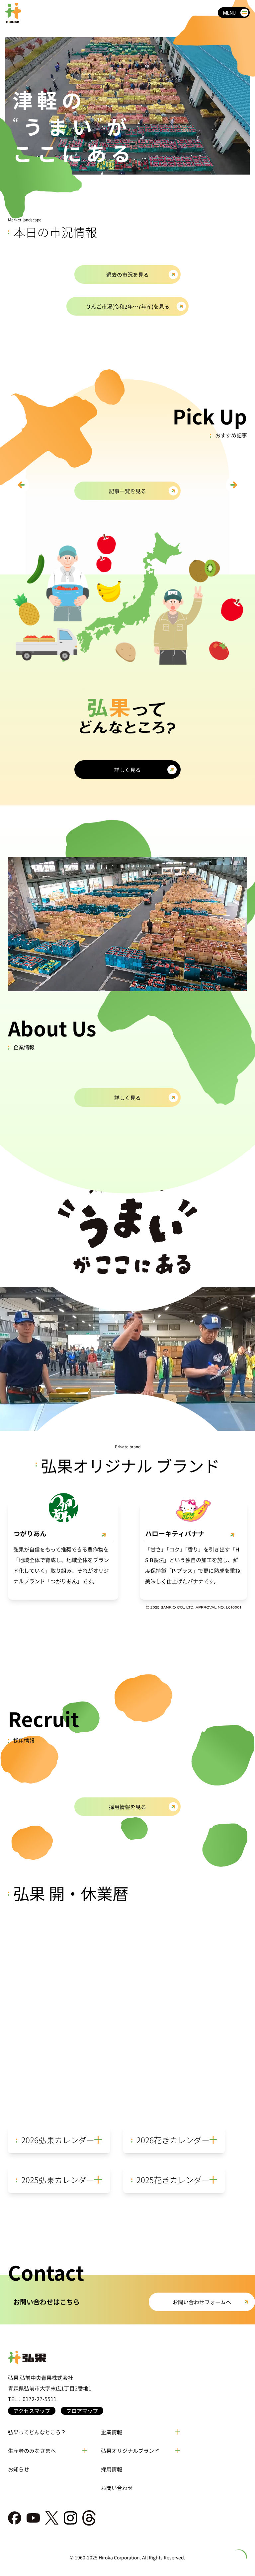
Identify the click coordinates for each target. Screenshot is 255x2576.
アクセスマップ (32, 2411)
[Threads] (89, 2518)
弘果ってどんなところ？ (37, 2432)
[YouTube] (33, 2518)
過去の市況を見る (127, 274)
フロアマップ (82, 2411)
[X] (52, 2518)
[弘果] (127, 2358)
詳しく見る (127, 770)
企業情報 (112, 2432)
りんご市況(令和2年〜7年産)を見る (127, 306)
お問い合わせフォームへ (202, 2302)
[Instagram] (70, 2518)
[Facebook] (15, 2518)
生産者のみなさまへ (32, 2451)
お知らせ (19, 2469)
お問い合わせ (117, 2488)
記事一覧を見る (127, 491)
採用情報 (112, 2469)
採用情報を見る (127, 1807)
